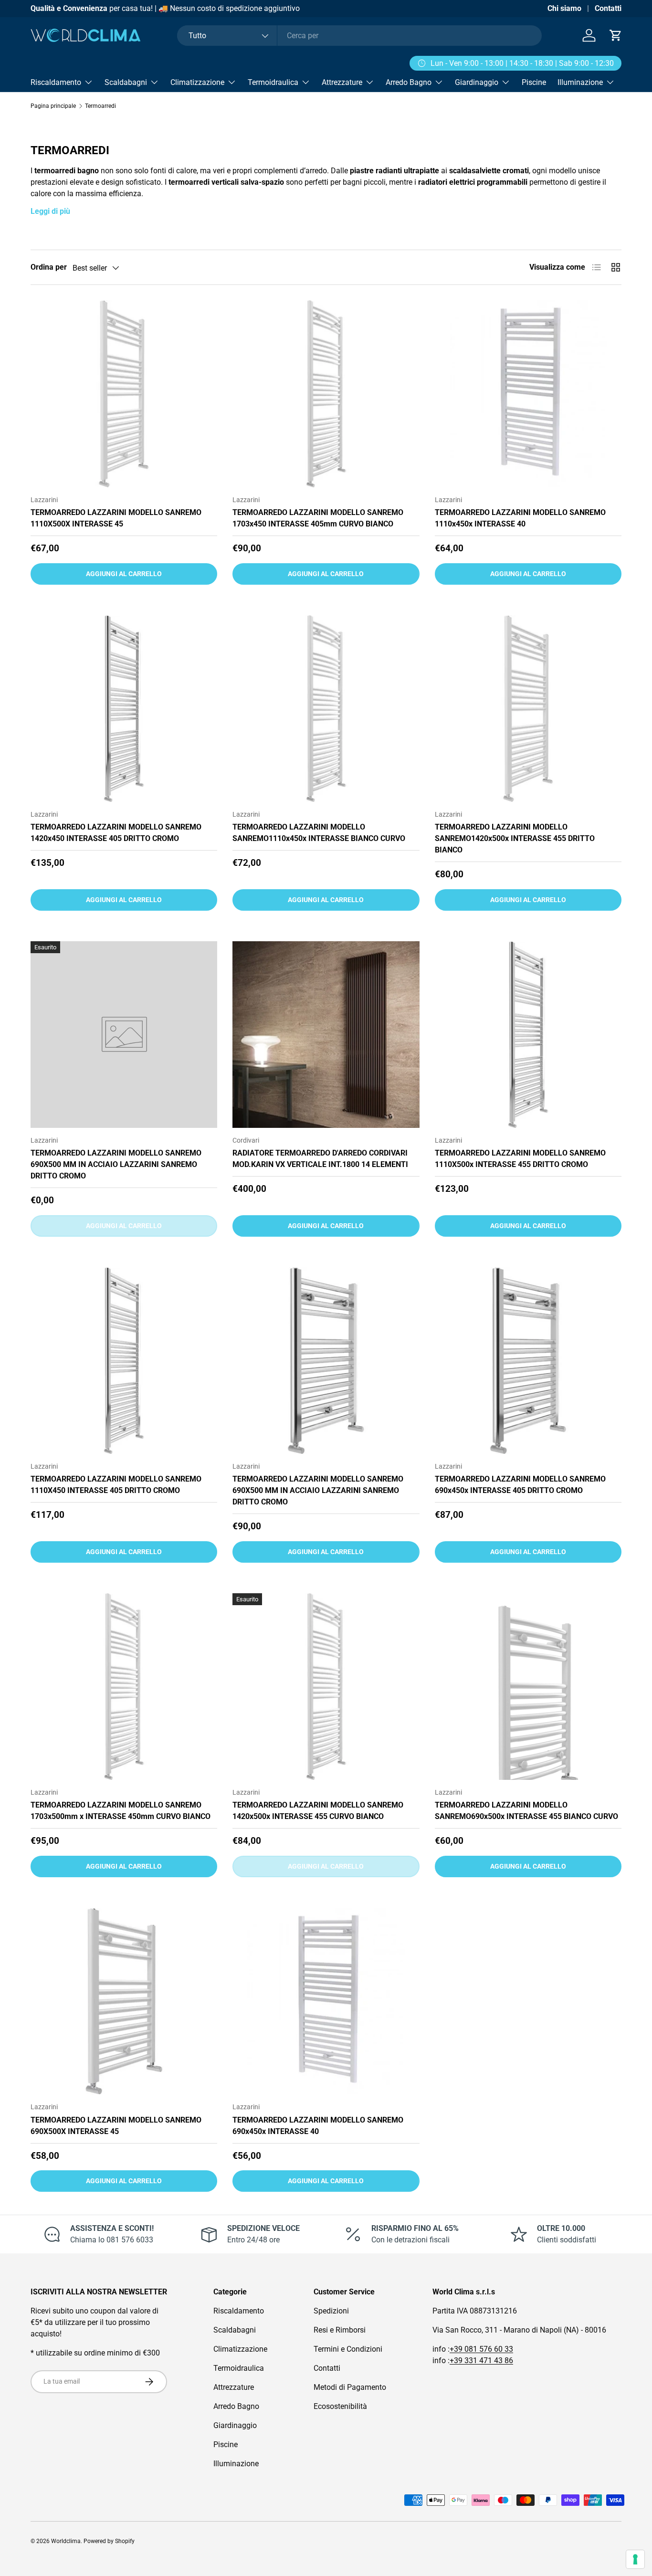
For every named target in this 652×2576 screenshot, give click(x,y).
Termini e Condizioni (348, 2349)
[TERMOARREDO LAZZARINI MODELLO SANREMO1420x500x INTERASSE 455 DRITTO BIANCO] (528, 709)
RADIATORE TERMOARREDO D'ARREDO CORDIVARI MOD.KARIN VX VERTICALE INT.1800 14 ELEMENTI (320, 1159)
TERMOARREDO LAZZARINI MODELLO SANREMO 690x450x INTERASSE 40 (318, 2126)
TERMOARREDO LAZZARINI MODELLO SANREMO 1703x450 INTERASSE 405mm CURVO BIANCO (318, 518)
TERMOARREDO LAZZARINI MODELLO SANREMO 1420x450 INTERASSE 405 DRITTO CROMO (116, 833)
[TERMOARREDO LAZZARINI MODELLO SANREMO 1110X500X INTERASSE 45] (124, 394)
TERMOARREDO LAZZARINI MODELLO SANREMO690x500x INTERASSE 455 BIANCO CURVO (526, 1811)
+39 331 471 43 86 (481, 2360)
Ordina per (49, 267)
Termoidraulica (273, 82)
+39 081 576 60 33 (481, 2349)
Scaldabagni (126, 82)
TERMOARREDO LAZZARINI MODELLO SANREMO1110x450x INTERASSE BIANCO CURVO (319, 833)
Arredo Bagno (409, 82)
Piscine (534, 82)
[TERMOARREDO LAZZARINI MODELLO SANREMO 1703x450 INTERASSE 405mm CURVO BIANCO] (326, 394)
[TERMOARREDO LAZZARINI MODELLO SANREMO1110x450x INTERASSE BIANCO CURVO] (326, 709)
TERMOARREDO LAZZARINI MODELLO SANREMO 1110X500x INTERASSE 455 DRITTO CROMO (520, 1159)
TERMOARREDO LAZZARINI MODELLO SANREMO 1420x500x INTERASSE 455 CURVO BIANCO (318, 1811)
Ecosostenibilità (340, 2406)
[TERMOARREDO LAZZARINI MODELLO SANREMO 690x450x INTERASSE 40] (326, 2001)
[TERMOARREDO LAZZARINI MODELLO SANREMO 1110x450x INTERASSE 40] (528, 394)
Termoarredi (100, 106)
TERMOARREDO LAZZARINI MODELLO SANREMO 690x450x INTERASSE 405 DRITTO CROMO (520, 1485)
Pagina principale (53, 106)
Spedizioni (331, 2311)
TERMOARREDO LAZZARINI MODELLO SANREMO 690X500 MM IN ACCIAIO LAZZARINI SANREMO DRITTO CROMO (116, 1164)
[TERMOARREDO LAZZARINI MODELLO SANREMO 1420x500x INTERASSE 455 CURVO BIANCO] (326, 1687)
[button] (616, 35)
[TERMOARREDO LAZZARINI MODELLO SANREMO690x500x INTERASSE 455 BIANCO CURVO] (528, 1687)
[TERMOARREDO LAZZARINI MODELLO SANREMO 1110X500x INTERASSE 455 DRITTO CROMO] (528, 1035)
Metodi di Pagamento (350, 2387)
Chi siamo (564, 8)
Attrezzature (342, 82)
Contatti (608, 8)
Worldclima (66, 2541)
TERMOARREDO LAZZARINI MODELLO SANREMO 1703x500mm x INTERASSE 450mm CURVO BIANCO (121, 1811)
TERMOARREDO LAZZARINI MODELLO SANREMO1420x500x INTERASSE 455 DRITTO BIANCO (515, 838)
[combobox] (359, 36)
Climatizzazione (197, 82)
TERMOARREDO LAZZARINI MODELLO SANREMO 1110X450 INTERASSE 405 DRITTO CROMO (116, 1485)
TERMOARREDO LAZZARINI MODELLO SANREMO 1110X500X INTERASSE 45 (116, 518)
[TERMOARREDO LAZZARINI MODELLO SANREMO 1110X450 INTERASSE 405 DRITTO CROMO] (124, 1361)
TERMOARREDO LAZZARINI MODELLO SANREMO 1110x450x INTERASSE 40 (520, 518)
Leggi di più (50, 211)
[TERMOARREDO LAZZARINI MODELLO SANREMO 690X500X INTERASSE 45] (124, 2001)
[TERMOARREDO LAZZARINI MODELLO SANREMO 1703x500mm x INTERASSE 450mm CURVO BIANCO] (124, 1687)
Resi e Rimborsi (340, 2330)
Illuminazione (580, 82)
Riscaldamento (56, 82)
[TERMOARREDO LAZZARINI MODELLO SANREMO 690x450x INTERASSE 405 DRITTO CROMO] (528, 1361)
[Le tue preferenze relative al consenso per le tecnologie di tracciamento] (635, 2559)
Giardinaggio (477, 82)
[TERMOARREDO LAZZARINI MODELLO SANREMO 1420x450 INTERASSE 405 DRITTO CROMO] (124, 709)
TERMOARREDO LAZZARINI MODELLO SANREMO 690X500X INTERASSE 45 (116, 2126)
